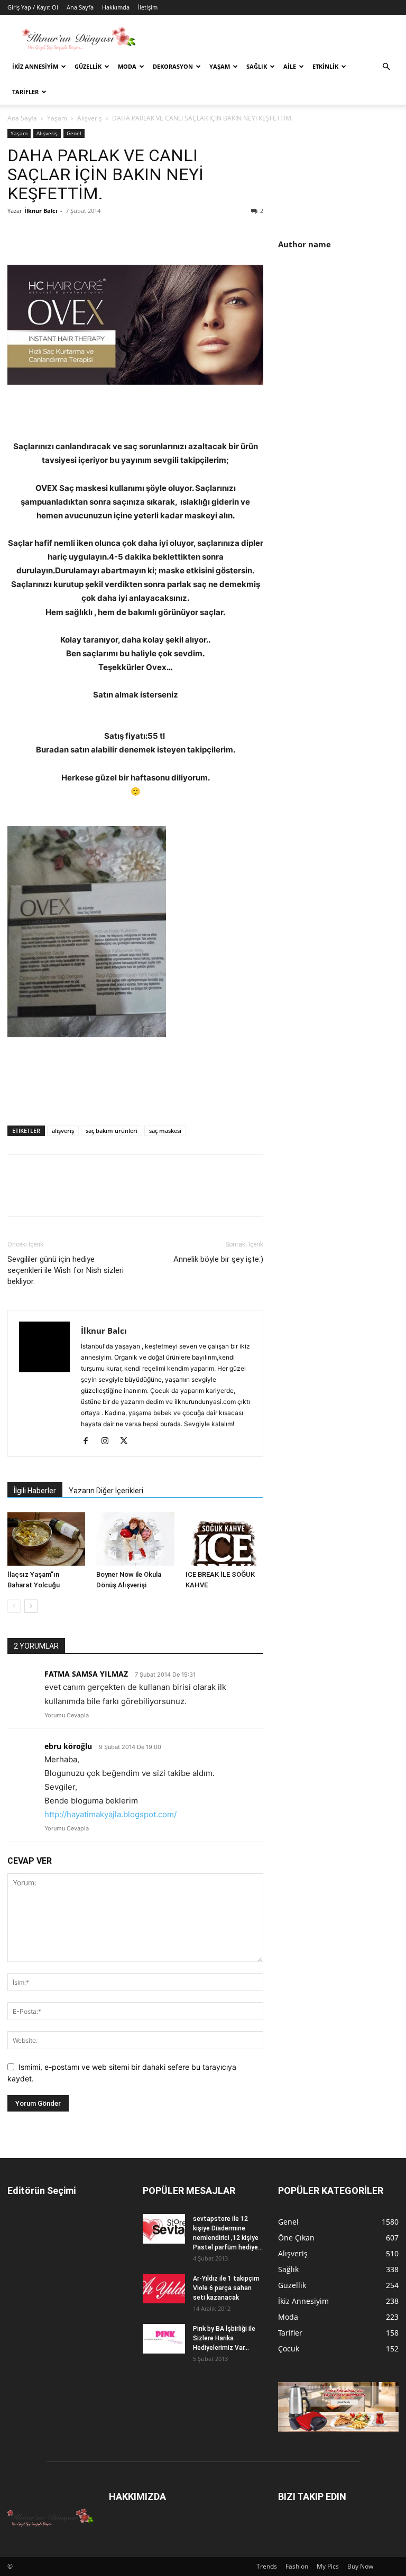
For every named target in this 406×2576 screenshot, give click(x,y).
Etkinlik (325, 66)
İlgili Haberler (35, 1491)
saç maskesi (165, 1131)
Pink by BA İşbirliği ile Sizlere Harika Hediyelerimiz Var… (224, 2338)
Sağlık (257, 66)
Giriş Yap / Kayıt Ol (33, 7)
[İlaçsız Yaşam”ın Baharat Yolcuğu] (46, 1539)
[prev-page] (14, 1606)
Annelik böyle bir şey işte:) (218, 1259)
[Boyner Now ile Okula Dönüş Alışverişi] (135, 1539)
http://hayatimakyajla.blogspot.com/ (110, 1814)
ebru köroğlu (68, 1746)
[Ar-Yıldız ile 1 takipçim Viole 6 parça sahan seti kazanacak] (164, 2289)
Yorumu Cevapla (67, 1715)
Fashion (297, 2566)
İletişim (148, 7)
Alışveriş (90, 118)
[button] (386, 67)
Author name (304, 244)
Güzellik (88, 66)
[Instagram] (109, 1442)
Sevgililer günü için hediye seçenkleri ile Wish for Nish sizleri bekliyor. (66, 1270)
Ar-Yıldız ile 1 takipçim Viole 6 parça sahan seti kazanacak (226, 2288)
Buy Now (360, 2566)
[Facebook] (18, 235)
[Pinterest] (67, 235)
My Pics (328, 2566)
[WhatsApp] (91, 235)
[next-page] (31, 1606)
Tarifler (25, 92)
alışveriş (63, 1131)
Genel (74, 133)
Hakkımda (116, 7)
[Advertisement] (342, 328)
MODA (127, 66)
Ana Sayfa (80, 7)
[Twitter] (42, 235)
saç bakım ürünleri (112, 1131)
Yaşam (220, 66)
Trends (267, 2566)
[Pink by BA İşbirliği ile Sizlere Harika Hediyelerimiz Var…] (164, 2339)
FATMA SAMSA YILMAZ (86, 1674)
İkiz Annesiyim (35, 66)
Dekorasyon (173, 66)
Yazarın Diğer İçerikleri (106, 1491)
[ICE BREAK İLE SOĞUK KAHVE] (224, 1539)
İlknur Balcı (41, 211)
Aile (290, 66)
